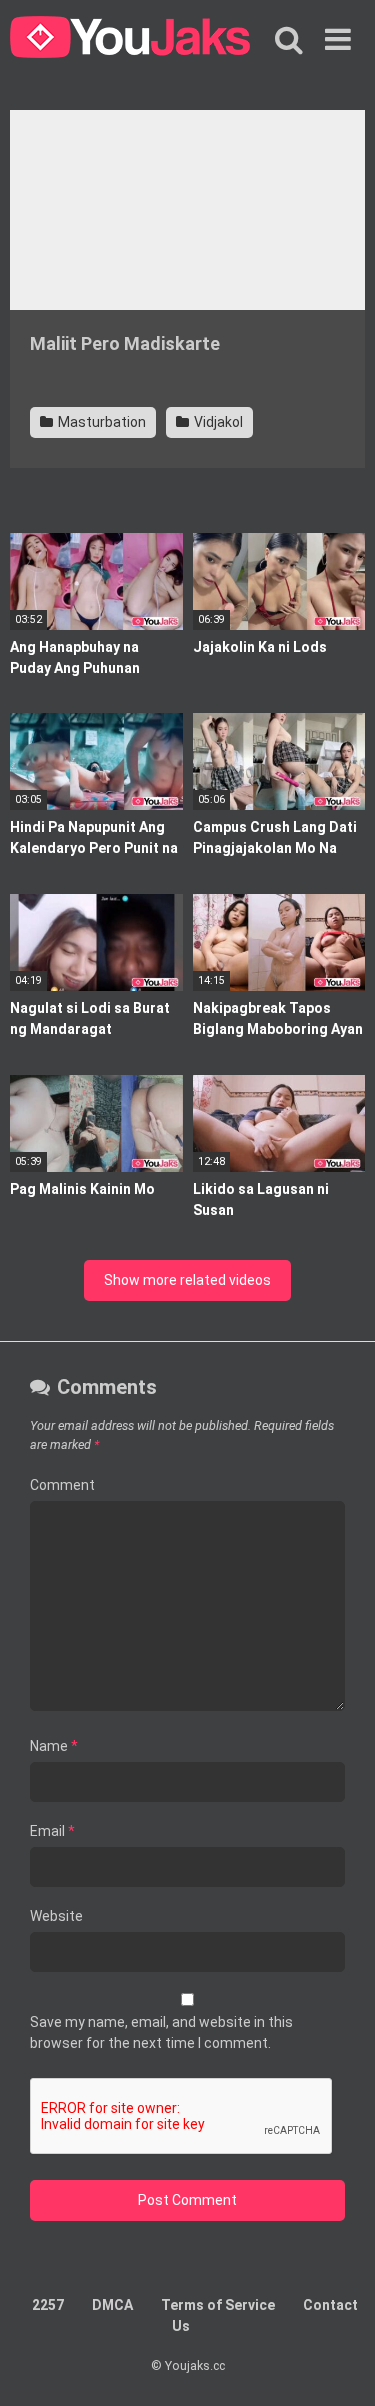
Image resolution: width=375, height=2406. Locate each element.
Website (56, 1916)
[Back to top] (338, 2365)
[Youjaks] (130, 40)
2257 (48, 2305)
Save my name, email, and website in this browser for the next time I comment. (161, 2032)
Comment (62, 1485)
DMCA (112, 2305)
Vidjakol (217, 422)
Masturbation (100, 422)
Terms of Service (218, 2305)
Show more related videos (187, 1280)
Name (54, 1746)
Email (52, 1831)
